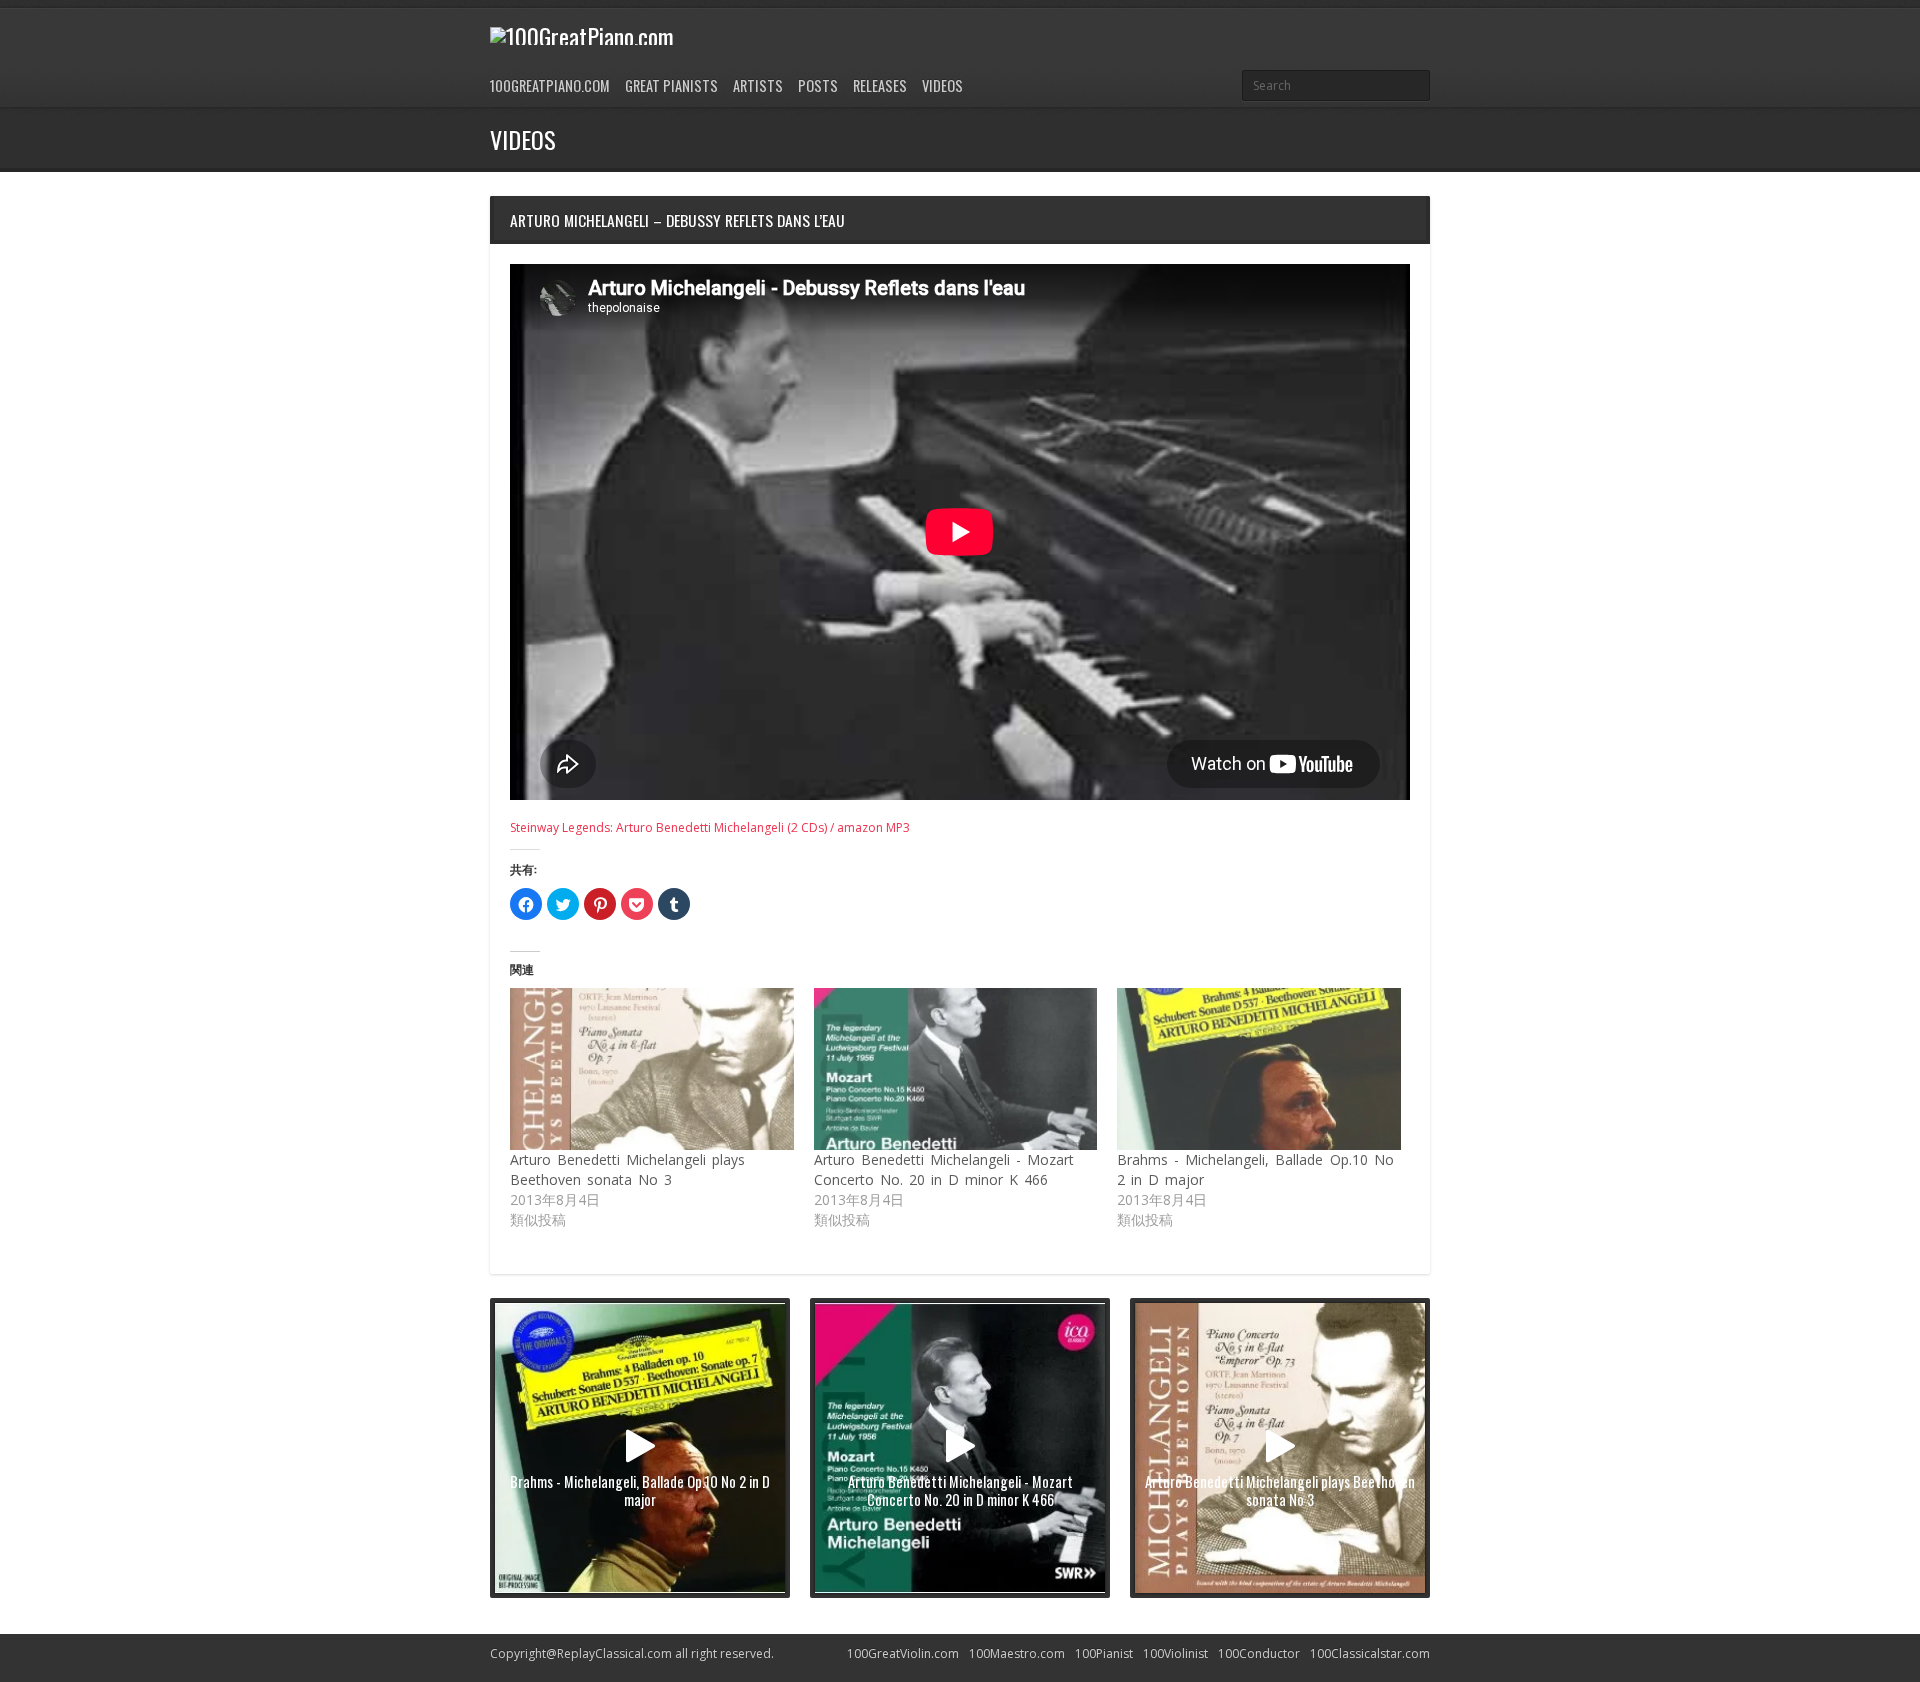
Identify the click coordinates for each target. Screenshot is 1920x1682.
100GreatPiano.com (550, 85)
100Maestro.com (1017, 1653)
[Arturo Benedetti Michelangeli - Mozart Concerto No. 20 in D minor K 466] (956, 1069)
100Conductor (1259, 1653)
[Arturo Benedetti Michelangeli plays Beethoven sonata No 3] (652, 1069)
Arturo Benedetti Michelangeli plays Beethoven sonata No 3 (627, 1169)
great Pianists (671, 85)
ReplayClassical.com (614, 1653)
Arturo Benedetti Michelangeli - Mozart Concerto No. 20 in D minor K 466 (944, 1169)
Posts (818, 85)
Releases (880, 85)
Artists (758, 85)
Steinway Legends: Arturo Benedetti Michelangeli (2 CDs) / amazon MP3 (710, 827)
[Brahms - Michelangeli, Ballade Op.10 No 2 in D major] (1259, 1069)
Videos (942, 85)
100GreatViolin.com (903, 1653)
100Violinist (1175, 1653)
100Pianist (1104, 1653)
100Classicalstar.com (1370, 1653)
